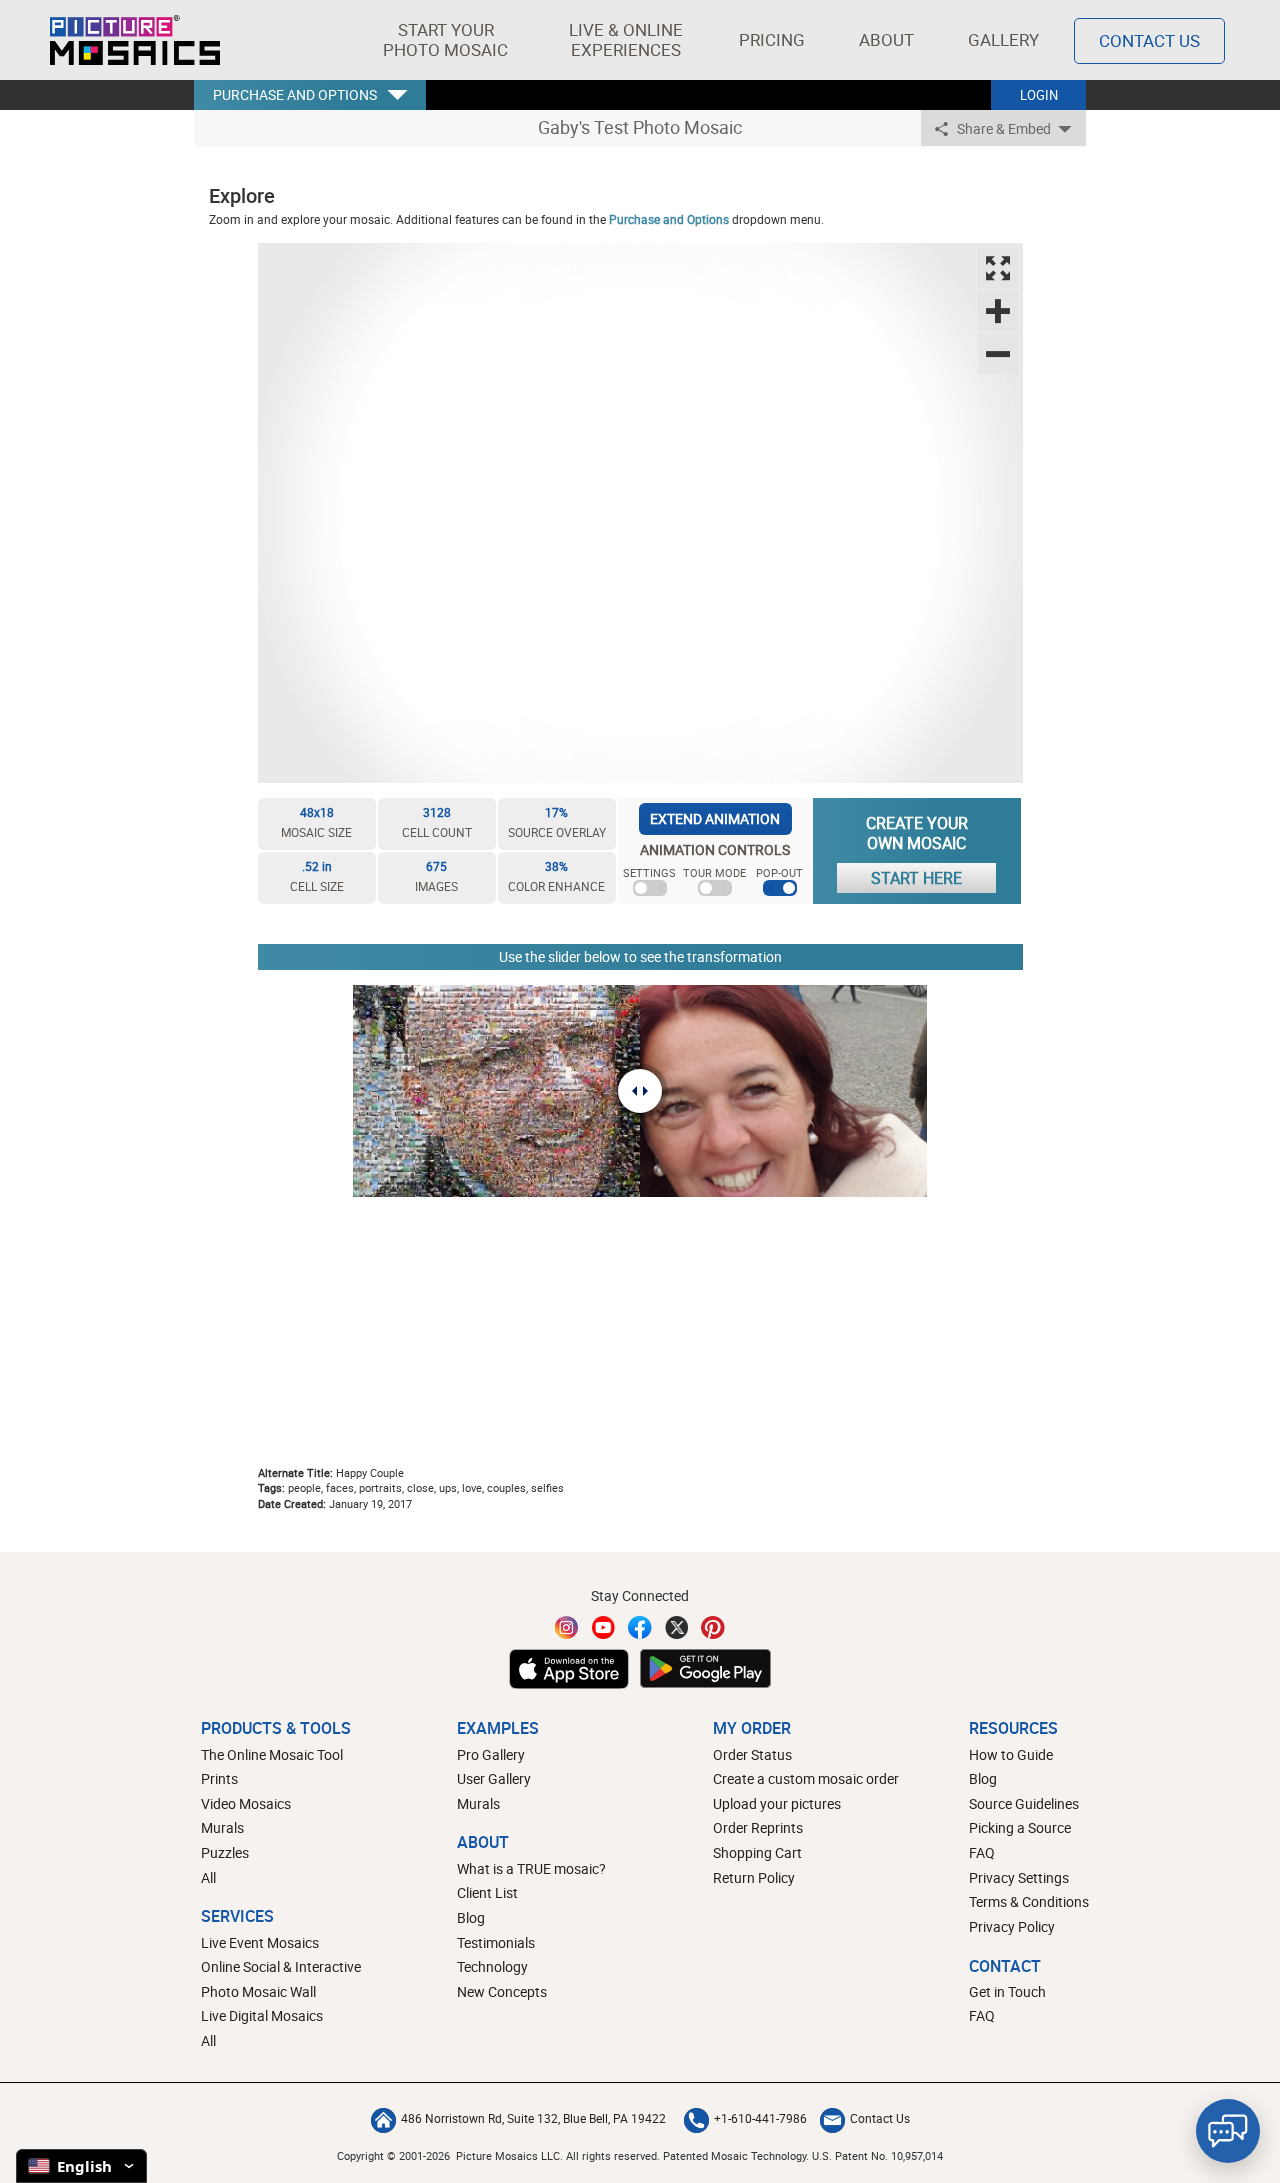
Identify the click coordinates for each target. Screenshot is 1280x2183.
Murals (222, 1827)
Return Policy (754, 1877)
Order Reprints (758, 1827)
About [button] (886, 39)
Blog (471, 1917)
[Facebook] (640, 1627)
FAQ (982, 1852)
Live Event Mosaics (260, 1942)
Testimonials (496, 1942)
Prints (219, 1778)
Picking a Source (1020, 1827)
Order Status (752, 1754)
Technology (492, 1966)
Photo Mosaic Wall (258, 1991)
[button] (445, 40)
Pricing (772, 39)
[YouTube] (604, 1627)
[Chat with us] (1228, 2131)
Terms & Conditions (1029, 1901)
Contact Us (1149, 40)
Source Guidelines (1024, 1803)
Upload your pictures (777, 1803)
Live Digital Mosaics (262, 2015)
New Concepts (502, 1991)
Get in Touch (1007, 1991)
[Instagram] (567, 1627)
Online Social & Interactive (281, 1966)
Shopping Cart (757, 1852)
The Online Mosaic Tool (272, 1754)
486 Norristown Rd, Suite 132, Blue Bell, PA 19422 (533, 2118)
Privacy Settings (1019, 1877)
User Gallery (494, 1778)
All (208, 1877)
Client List (487, 1892)
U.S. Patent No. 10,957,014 (877, 2155)
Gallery (1003, 39)
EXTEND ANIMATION (715, 818)
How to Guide (1011, 1754)
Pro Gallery (491, 1754)
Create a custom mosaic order (806, 1778)
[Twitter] (677, 1627)
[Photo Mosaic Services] (135, 40)
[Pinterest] (713, 1627)
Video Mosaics (246, 1803)
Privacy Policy (1012, 1926)
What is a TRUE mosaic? (531, 1868)
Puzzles (225, 1852)
